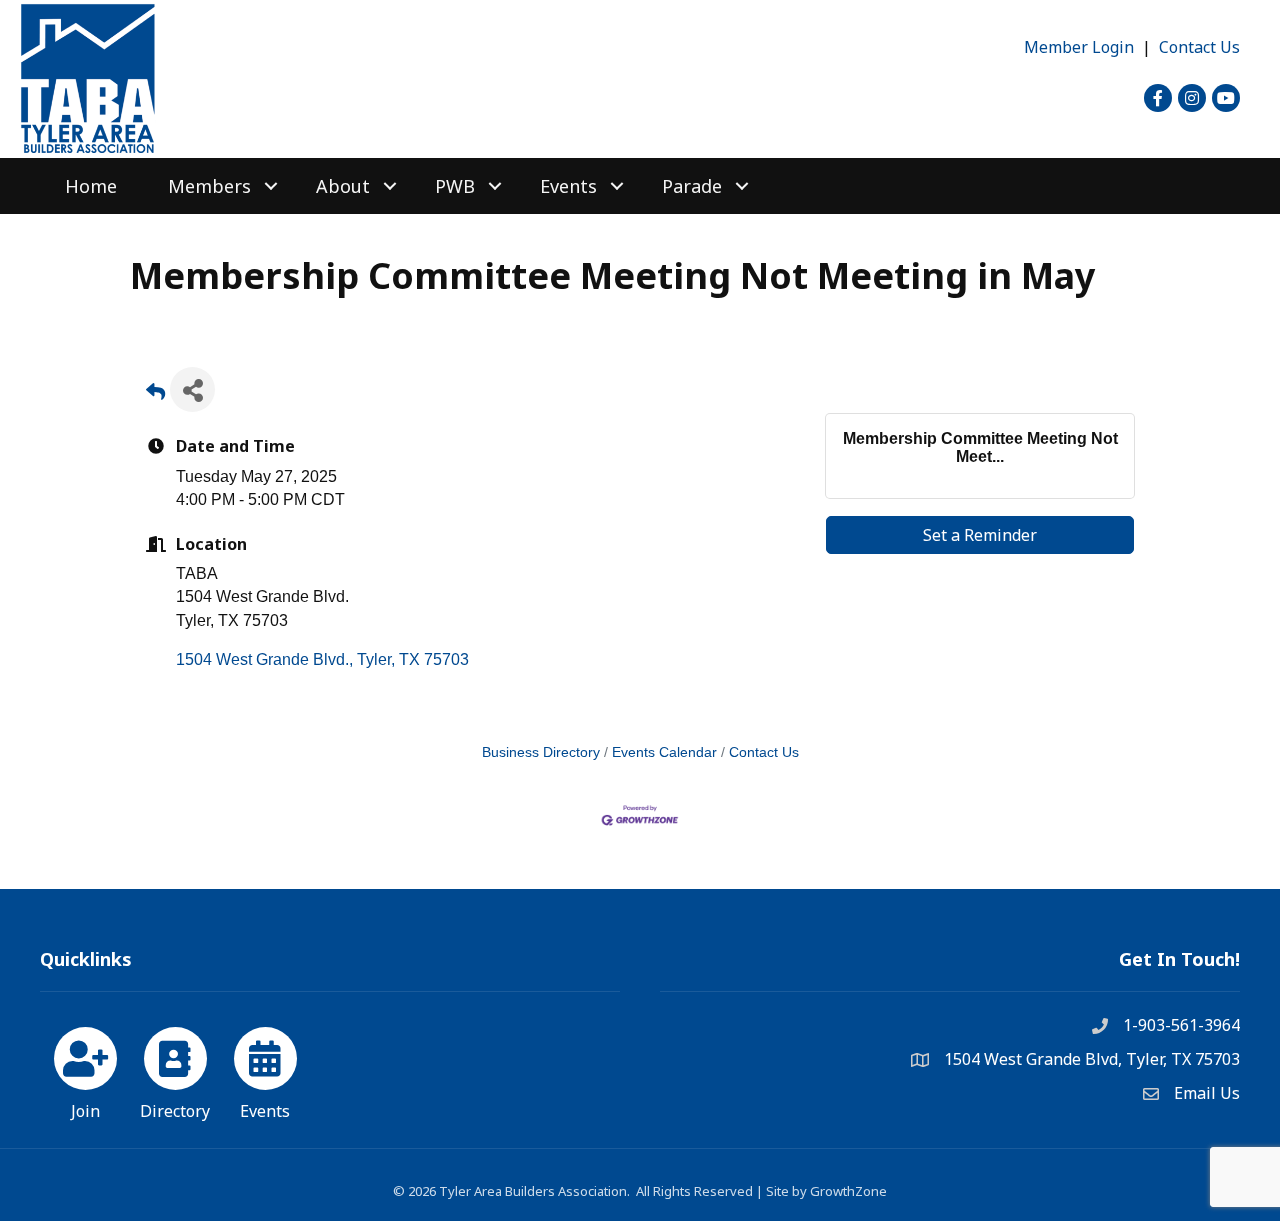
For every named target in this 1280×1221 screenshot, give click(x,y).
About (343, 186)
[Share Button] (192, 389)
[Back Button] (155, 395)
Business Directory (541, 752)
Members (209, 186)
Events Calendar (664, 752)
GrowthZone (848, 1191)
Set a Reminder (980, 535)
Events (568, 186)
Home (91, 186)
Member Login (1079, 47)
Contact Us (1199, 47)
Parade (692, 186)
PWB (455, 186)
